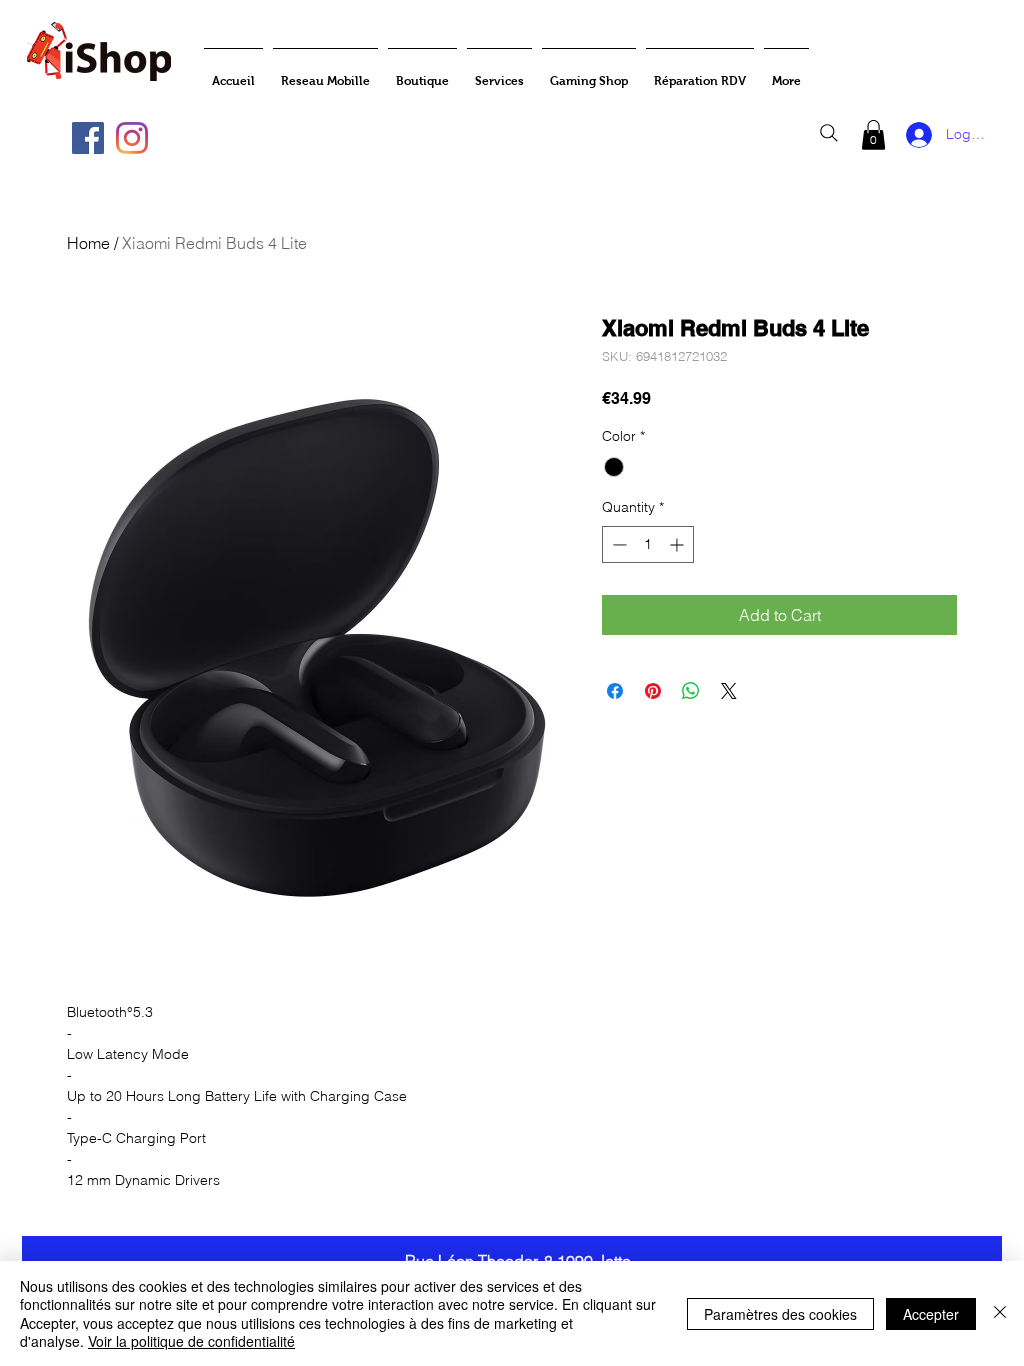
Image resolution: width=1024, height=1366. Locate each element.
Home (88, 243)
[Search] (829, 133)
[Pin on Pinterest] (653, 691)
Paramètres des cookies (780, 1314)
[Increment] (678, 544)
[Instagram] (132, 138)
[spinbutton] (648, 544)
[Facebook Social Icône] (88, 138)
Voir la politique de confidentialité (191, 1341)
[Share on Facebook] (615, 691)
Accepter (931, 1314)
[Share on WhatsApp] (691, 691)
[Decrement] (617, 544)
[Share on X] (729, 691)
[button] (873, 135)
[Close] (1000, 1313)
